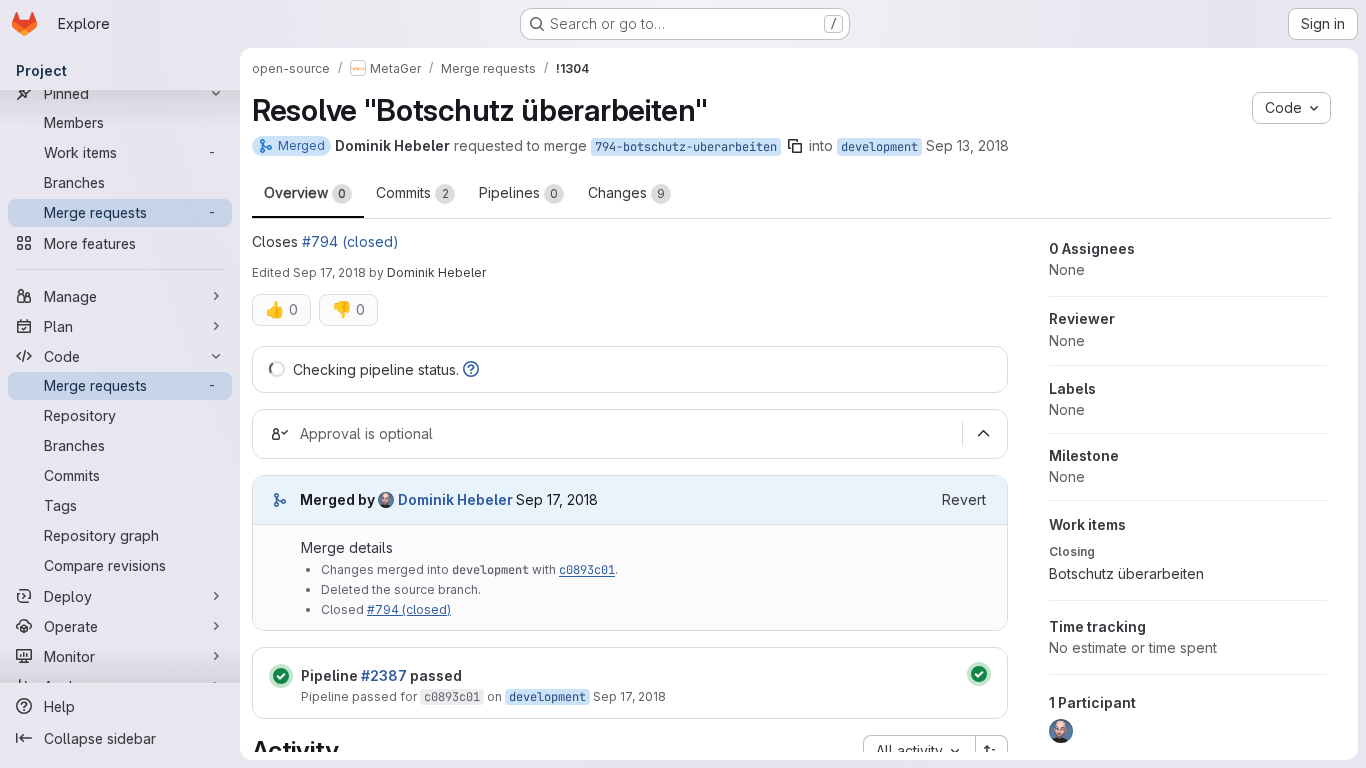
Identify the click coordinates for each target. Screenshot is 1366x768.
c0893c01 (587, 570)
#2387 (384, 675)
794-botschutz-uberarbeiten (686, 147)
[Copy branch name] (795, 146)
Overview (305, 192)
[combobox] (919, 751)
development (879, 147)
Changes (626, 192)
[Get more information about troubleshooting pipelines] (471, 369)
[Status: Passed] (281, 676)
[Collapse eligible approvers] (983, 434)
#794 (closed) (350, 241)
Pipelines (518, 192)
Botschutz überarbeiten (1126, 573)
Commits (412, 192)
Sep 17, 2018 (329, 272)
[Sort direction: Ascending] (992, 751)
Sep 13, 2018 (967, 145)
